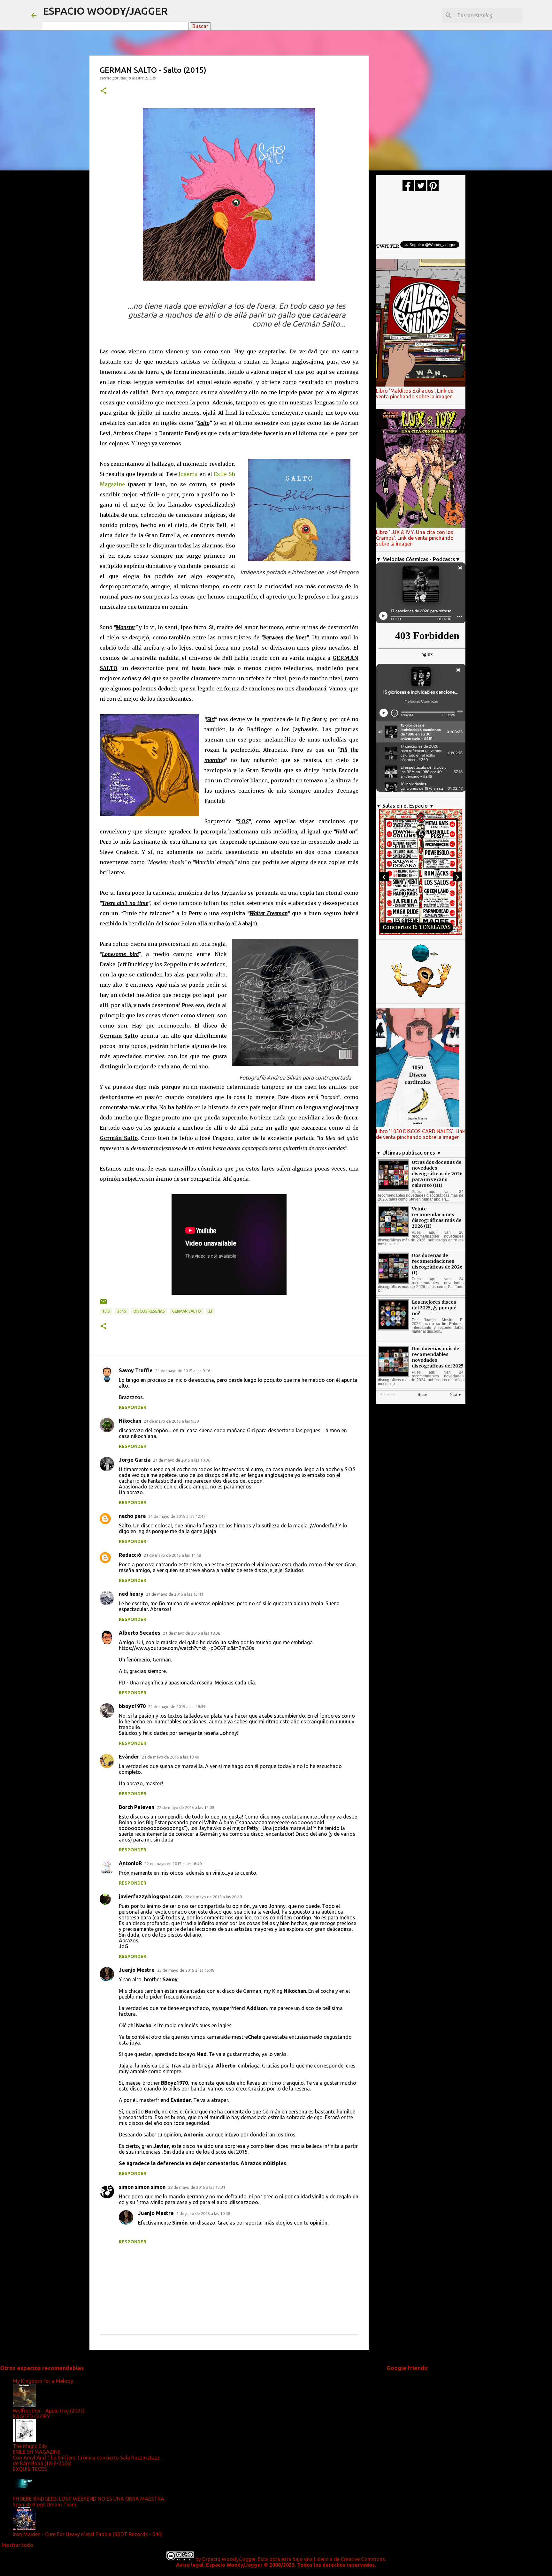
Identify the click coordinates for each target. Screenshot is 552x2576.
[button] (103, 91)
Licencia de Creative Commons (349, 2559)
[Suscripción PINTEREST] (433, 190)
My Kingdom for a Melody (43, 2381)
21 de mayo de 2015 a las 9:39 (171, 1421)
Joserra (188, 474)
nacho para (132, 1516)
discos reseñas (149, 1311)
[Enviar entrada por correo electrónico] (103, 1304)
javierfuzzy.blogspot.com (150, 1896)
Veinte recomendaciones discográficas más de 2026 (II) (437, 1217)
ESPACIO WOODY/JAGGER (105, 11)
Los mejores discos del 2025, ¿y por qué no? (434, 1308)
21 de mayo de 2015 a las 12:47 (177, 1516)
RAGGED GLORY (31, 2416)
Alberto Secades (140, 1633)
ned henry (131, 1594)
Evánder (129, 1757)
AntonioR (130, 1863)
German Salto (187, 1311)
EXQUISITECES (30, 2469)
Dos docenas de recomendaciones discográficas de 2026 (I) (437, 1264)
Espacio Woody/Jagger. (229, 2559)
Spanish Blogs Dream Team (45, 2504)
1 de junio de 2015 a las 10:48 (203, 2213)
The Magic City (30, 2446)
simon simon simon (142, 2187)
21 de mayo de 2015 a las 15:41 (175, 1594)
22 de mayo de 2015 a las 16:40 (173, 1864)
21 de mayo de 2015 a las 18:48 (170, 1757)
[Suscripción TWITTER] (421, 190)
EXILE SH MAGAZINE (37, 2452)
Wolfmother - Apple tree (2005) (49, 2411)
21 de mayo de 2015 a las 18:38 (192, 1633)
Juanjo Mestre (137, 1970)
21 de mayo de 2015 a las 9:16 (183, 1371)
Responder (133, 1407)
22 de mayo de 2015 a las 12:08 (185, 1807)
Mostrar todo (17, 2545)
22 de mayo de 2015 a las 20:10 (213, 1897)
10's (106, 1311)
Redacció (130, 1555)
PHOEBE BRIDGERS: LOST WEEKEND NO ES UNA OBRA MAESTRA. (89, 2499)
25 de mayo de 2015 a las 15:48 (186, 1970)
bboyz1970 (132, 1706)
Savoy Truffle (136, 1370)
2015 (122, 1311)
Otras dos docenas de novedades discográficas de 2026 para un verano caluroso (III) (437, 1174)
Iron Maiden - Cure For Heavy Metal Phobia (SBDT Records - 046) (88, 2534)
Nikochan (130, 1421)
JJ (210, 1311)
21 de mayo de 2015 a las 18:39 (177, 1706)
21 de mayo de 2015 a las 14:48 (172, 1555)
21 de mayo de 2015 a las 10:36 (182, 1460)
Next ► (456, 1395)
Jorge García (135, 1460)
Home (422, 1395)
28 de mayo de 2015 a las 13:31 (197, 2187)
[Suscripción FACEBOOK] (408, 190)
